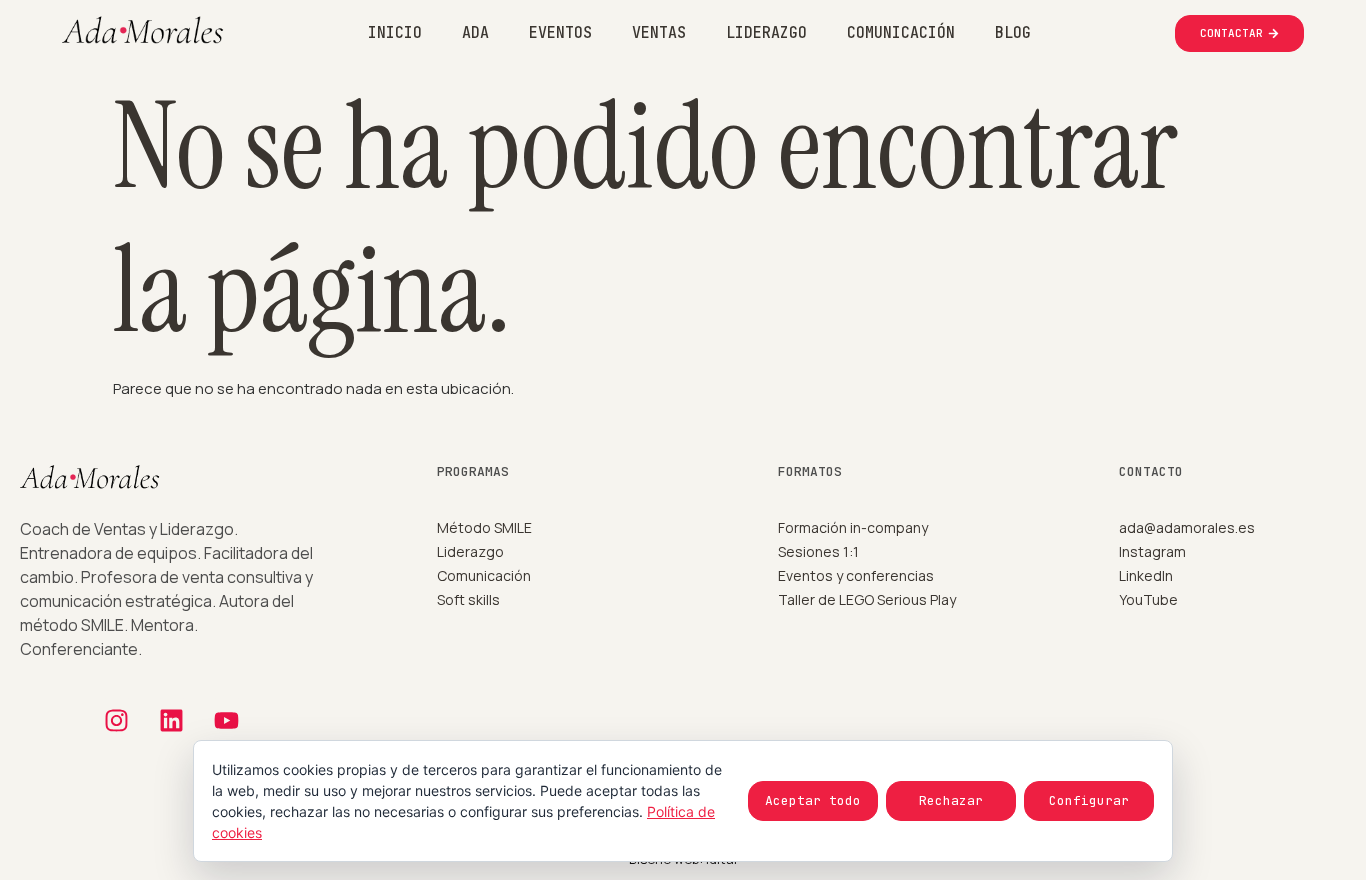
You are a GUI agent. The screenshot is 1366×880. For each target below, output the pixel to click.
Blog (1013, 33)
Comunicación (901, 33)
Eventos (560, 33)
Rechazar (951, 800)
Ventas (659, 33)
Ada (475, 33)
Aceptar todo (813, 800)
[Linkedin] (172, 720)
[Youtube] (227, 720)
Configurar (1089, 800)
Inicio (395, 33)
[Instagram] (117, 720)
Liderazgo (766, 33)
